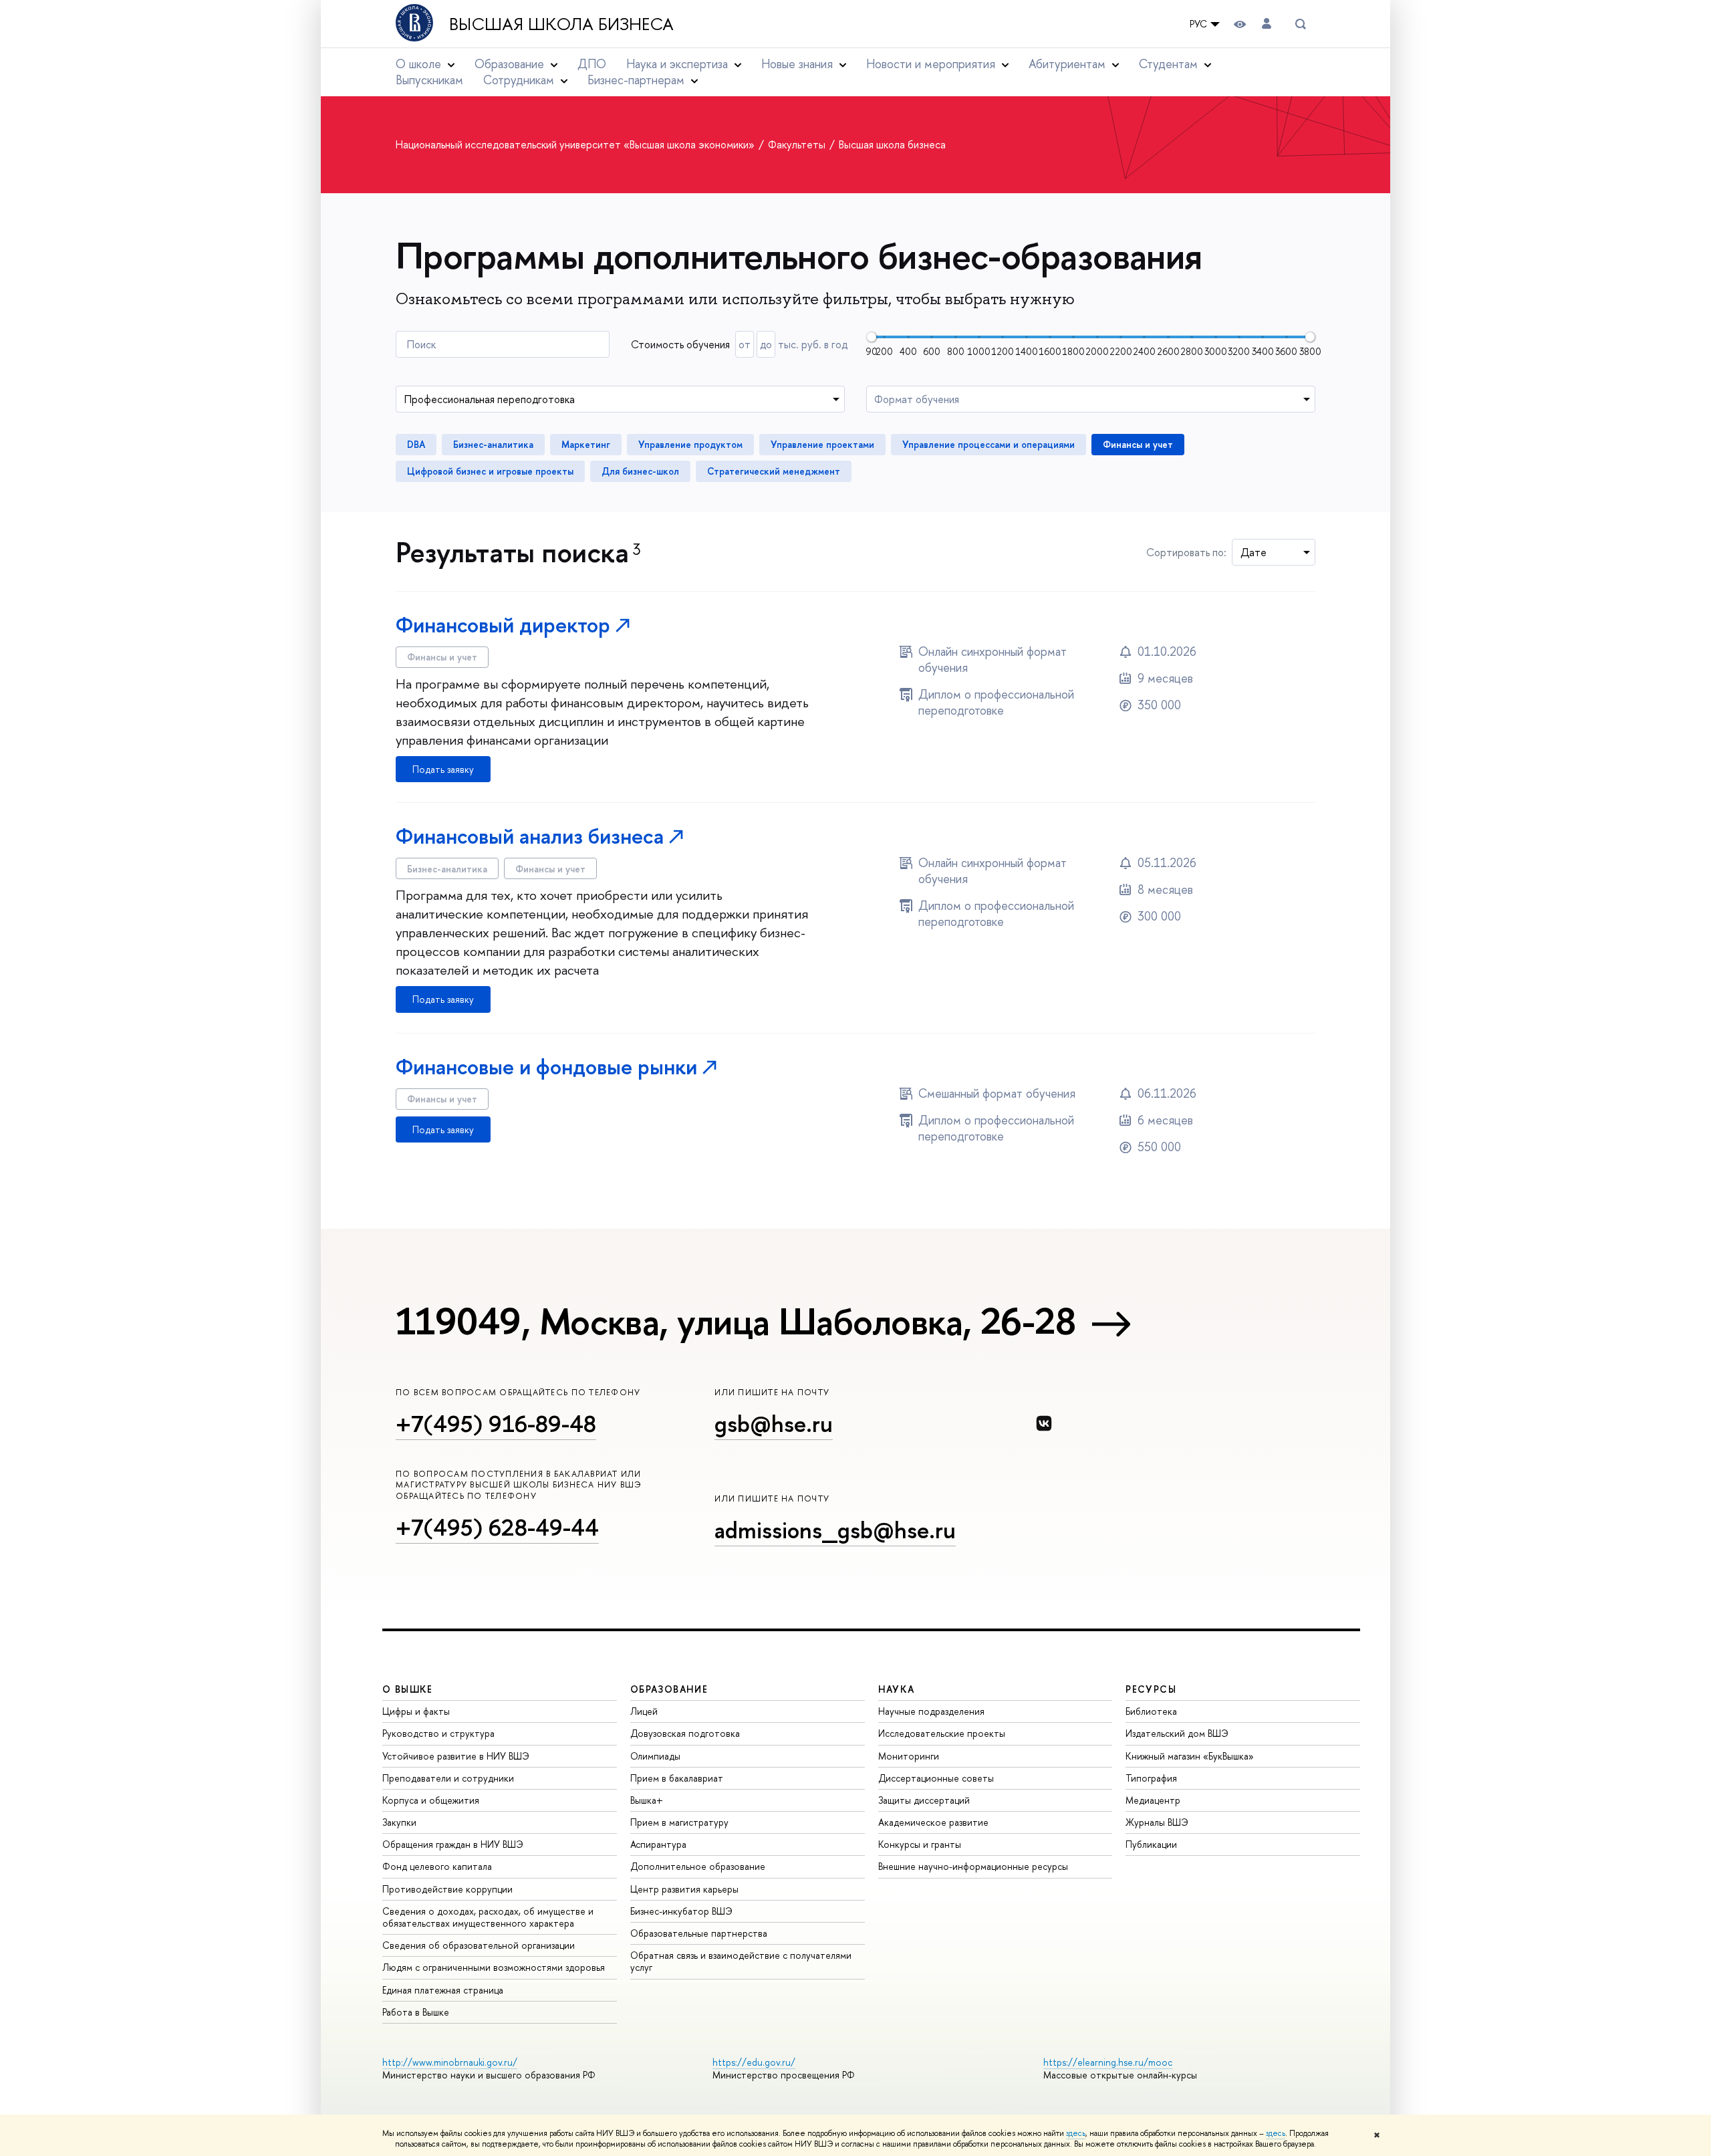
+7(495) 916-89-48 (496, 1424)
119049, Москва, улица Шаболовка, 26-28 (736, 1321)
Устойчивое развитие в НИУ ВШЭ (456, 1756)
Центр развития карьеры (684, 1889)
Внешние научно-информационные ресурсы (973, 1866)
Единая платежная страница (443, 1990)
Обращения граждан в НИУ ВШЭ (453, 1844)
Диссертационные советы (936, 1778)
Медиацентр (1153, 1800)
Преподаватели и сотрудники (448, 1778)
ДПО (592, 64)
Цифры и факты (416, 1711)
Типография (1151, 1778)
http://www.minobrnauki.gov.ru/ (450, 2062)
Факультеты (798, 144)
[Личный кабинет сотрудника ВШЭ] (1267, 24)
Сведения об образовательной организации (479, 1945)
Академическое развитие (933, 1822)
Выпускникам (429, 80)
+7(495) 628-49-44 (497, 1527)
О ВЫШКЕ (408, 1689)
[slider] (872, 337)
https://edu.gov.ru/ (754, 2062)
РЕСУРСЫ (1151, 1689)
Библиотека (1151, 1711)
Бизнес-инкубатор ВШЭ (681, 1911)
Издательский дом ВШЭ (1177, 1733)
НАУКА (897, 1689)
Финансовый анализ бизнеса (530, 836)
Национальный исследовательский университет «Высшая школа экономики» (576, 144)
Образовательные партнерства (699, 1933)
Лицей (644, 1711)
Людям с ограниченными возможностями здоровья (494, 1967)
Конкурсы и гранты (920, 1844)
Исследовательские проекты (942, 1733)
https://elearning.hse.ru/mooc (1108, 2062)
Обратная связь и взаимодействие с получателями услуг (741, 1961)
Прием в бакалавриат (677, 1778)
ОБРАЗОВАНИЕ (669, 1689)
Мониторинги (909, 1756)
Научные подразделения (931, 1711)
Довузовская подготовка (685, 1733)
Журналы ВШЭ (1157, 1822)
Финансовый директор (503, 625)
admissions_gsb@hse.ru (835, 1530)
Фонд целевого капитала (437, 1866)
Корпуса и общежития (431, 1800)
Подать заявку (443, 769)
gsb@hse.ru (774, 1424)
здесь (1076, 2133)
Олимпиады (655, 1756)
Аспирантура (658, 1844)
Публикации (1151, 1844)
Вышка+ (647, 1800)
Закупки (399, 1822)
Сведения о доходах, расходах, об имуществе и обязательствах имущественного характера (488, 1917)
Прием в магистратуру (679, 1822)
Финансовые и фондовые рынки (546, 1067)
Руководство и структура (438, 1733)
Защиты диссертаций (924, 1800)
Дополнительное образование (698, 1866)
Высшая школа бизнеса (561, 24)
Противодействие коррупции (447, 1889)
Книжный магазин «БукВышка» (1190, 1756)
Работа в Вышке (416, 2012)
